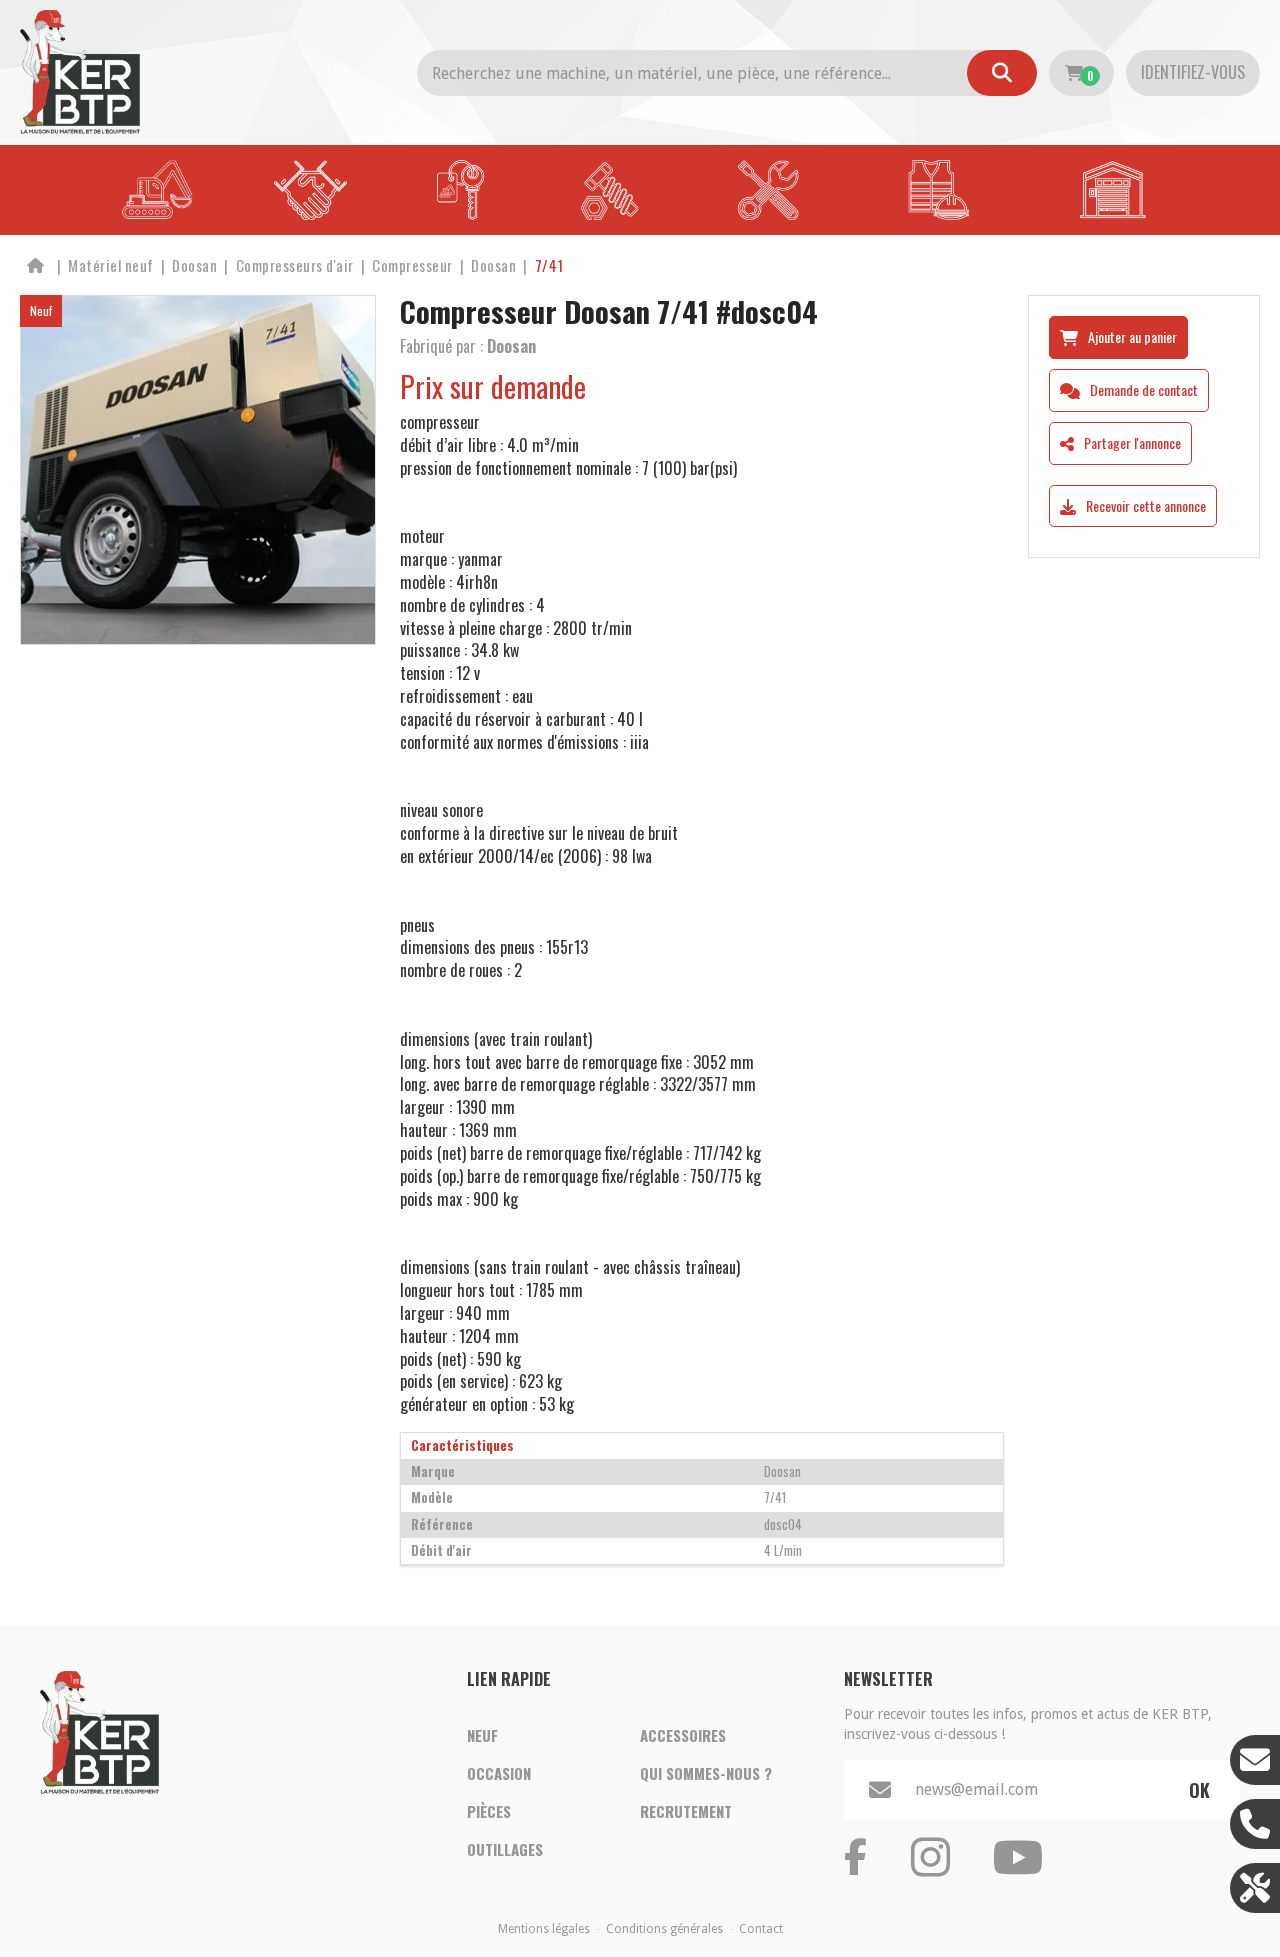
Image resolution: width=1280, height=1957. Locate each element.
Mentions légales (544, 1929)
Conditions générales (664, 1929)
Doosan (511, 346)
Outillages (505, 1849)
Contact (761, 1929)
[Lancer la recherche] (1002, 73)
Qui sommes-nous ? (706, 1773)
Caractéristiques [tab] (462, 1445)
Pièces (489, 1811)
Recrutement (686, 1811)
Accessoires (683, 1735)
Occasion (499, 1773)
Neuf (482, 1735)
